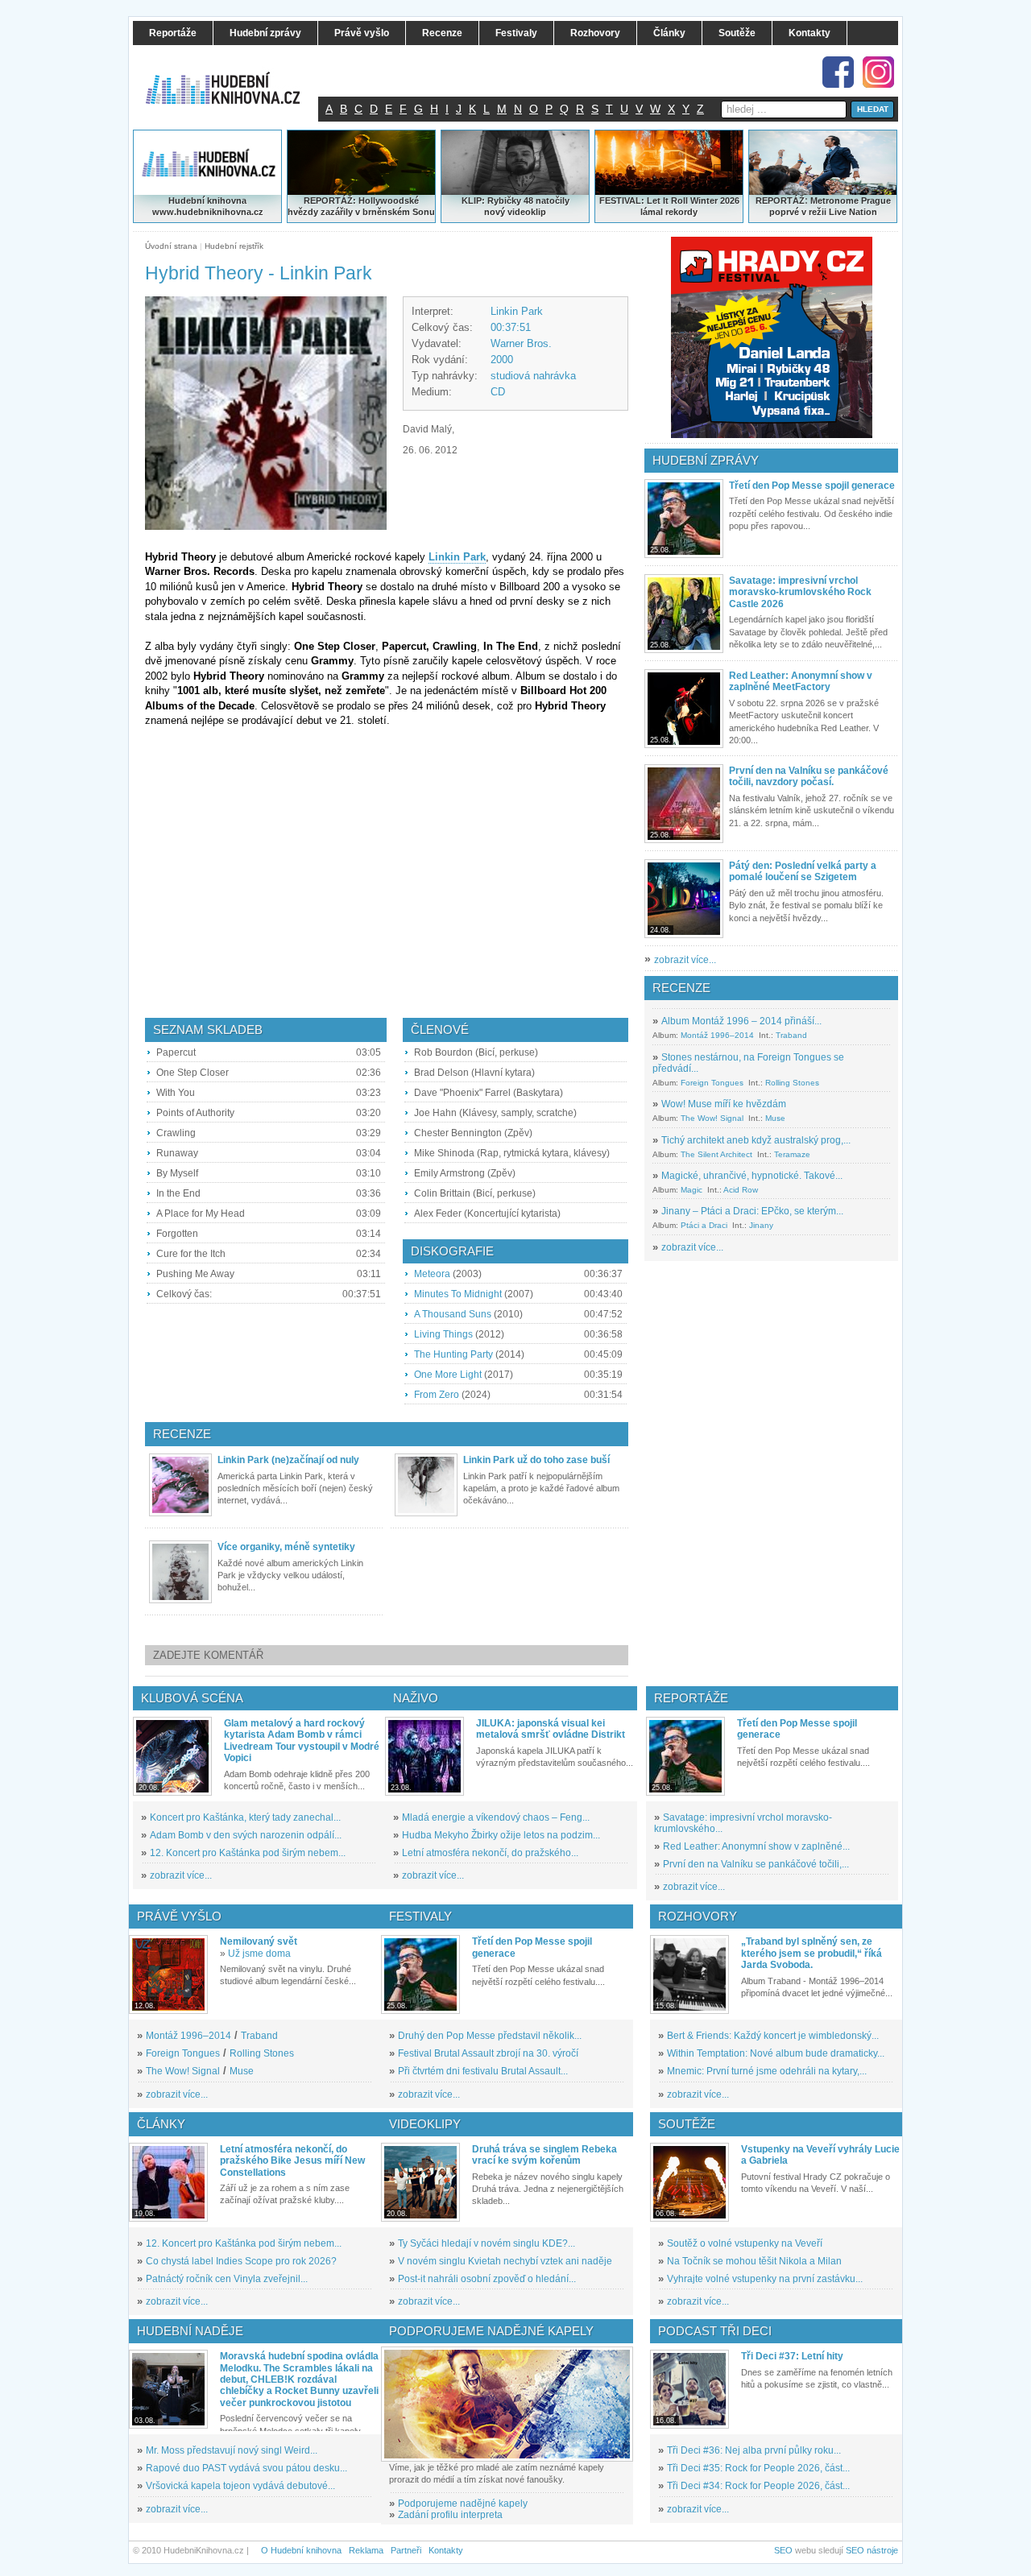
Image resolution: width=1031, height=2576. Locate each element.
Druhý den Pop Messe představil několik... (490, 2036)
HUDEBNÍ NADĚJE (190, 2331)
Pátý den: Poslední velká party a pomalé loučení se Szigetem (803, 871)
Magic (691, 1190)
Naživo (416, 1698)
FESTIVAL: (622, 201)
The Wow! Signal (712, 1118)
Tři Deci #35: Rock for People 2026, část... (758, 2468)
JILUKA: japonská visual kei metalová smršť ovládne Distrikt (551, 1729)
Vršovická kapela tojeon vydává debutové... (240, 2486)
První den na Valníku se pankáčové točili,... (756, 1864)
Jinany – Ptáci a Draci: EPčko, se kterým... (752, 1211)
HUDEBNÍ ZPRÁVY (706, 460)
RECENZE (681, 988)
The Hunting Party (453, 1354)
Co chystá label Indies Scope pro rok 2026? (241, 2261)
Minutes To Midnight (458, 1294)
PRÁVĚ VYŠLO (179, 1916)
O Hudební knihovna (301, 2550)
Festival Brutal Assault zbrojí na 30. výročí (488, 2053)
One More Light (448, 1375)
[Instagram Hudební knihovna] (878, 72)
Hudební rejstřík (234, 246)
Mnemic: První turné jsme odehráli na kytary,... (767, 2071)
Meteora (432, 1274)
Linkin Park (517, 311)
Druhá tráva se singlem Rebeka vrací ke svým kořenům (544, 2155)
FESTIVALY (420, 1916)
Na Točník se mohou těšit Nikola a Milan (754, 2261)
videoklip (527, 212)
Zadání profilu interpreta (450, 2515)
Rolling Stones (792, 1083)
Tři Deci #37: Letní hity (792, 2356)
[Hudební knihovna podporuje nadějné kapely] (507, 2404)
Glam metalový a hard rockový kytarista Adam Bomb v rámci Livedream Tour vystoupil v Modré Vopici (302, 1741)
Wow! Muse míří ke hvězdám (724, 1104)
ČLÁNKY (161, 2124)
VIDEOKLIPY (425, 2124)
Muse (775, 1118)
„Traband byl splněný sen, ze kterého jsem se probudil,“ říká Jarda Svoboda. (812, 1953)
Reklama (366, 2550)
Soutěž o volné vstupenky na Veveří (745, 2243)
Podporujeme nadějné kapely (463, 2504)
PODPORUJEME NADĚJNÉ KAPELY (491, 2331)
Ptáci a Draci (704, 1225)
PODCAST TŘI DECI (715, 2331)
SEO (783, 2550)
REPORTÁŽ (780, 201)
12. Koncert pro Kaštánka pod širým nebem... (248, 1853)
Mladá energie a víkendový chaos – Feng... (496, 1817)
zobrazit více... (685, 960)
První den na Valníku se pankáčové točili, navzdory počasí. (809, 776)
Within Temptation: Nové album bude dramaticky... (776, 2053)
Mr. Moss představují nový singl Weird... (232, 2450)
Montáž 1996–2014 (717, 1035)
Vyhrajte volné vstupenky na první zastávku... (765, 2279)
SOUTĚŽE (687, 2124)
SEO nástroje (872, 2550)
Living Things (443, 1334)
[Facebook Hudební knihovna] (838, 72)
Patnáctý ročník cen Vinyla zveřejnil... (227, 2279)
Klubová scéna (192, 1698)
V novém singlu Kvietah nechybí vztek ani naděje (505, 2261)
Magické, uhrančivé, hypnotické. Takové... (752, 1176)
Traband (791, 1035)
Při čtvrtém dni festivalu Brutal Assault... (483, 2071)
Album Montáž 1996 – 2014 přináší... (741, 1021)
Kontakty (446, 2550)
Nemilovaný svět (259, 1941)
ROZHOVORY (698, 1916)
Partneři (406, 2550)
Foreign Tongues (712, 1083)
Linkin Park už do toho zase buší (536, 1460)
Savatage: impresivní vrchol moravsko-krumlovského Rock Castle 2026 (800, 592)
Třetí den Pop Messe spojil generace (812, 486)
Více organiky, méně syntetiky (286, 1547)
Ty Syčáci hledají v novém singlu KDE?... (487, 2243)
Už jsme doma (259, 1954)
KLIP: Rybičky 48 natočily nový (515, 206)
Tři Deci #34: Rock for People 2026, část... (758, 2486)
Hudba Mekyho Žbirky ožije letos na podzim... (501, 1835)
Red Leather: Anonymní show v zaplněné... (756, 1846)
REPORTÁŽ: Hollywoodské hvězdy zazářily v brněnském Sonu (361, 206)
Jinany (761, 1225)
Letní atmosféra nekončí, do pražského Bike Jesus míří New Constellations (292, 2161)
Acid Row (741, 1190)
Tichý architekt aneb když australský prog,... (756, 1140)
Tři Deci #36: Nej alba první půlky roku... (754, 2450)
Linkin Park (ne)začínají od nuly (288, 1460)
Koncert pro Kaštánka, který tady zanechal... (245, 1817)
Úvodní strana (171, 246)
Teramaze (792, 1154)
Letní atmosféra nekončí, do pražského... (490, 1853)
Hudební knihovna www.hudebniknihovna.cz (208, 206)
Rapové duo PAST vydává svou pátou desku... (246, 2468)
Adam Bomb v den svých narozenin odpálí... (246, 1835)
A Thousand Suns (453, 1314)
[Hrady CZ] (772, 337)
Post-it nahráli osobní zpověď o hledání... (487, 2279)
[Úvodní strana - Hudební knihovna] (234, 78)
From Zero (437, 1395)
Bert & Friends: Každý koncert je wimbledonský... (773, 2036)
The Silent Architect (716, 1154)
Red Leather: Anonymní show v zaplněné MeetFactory (801, 681)
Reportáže (691, 1698)
